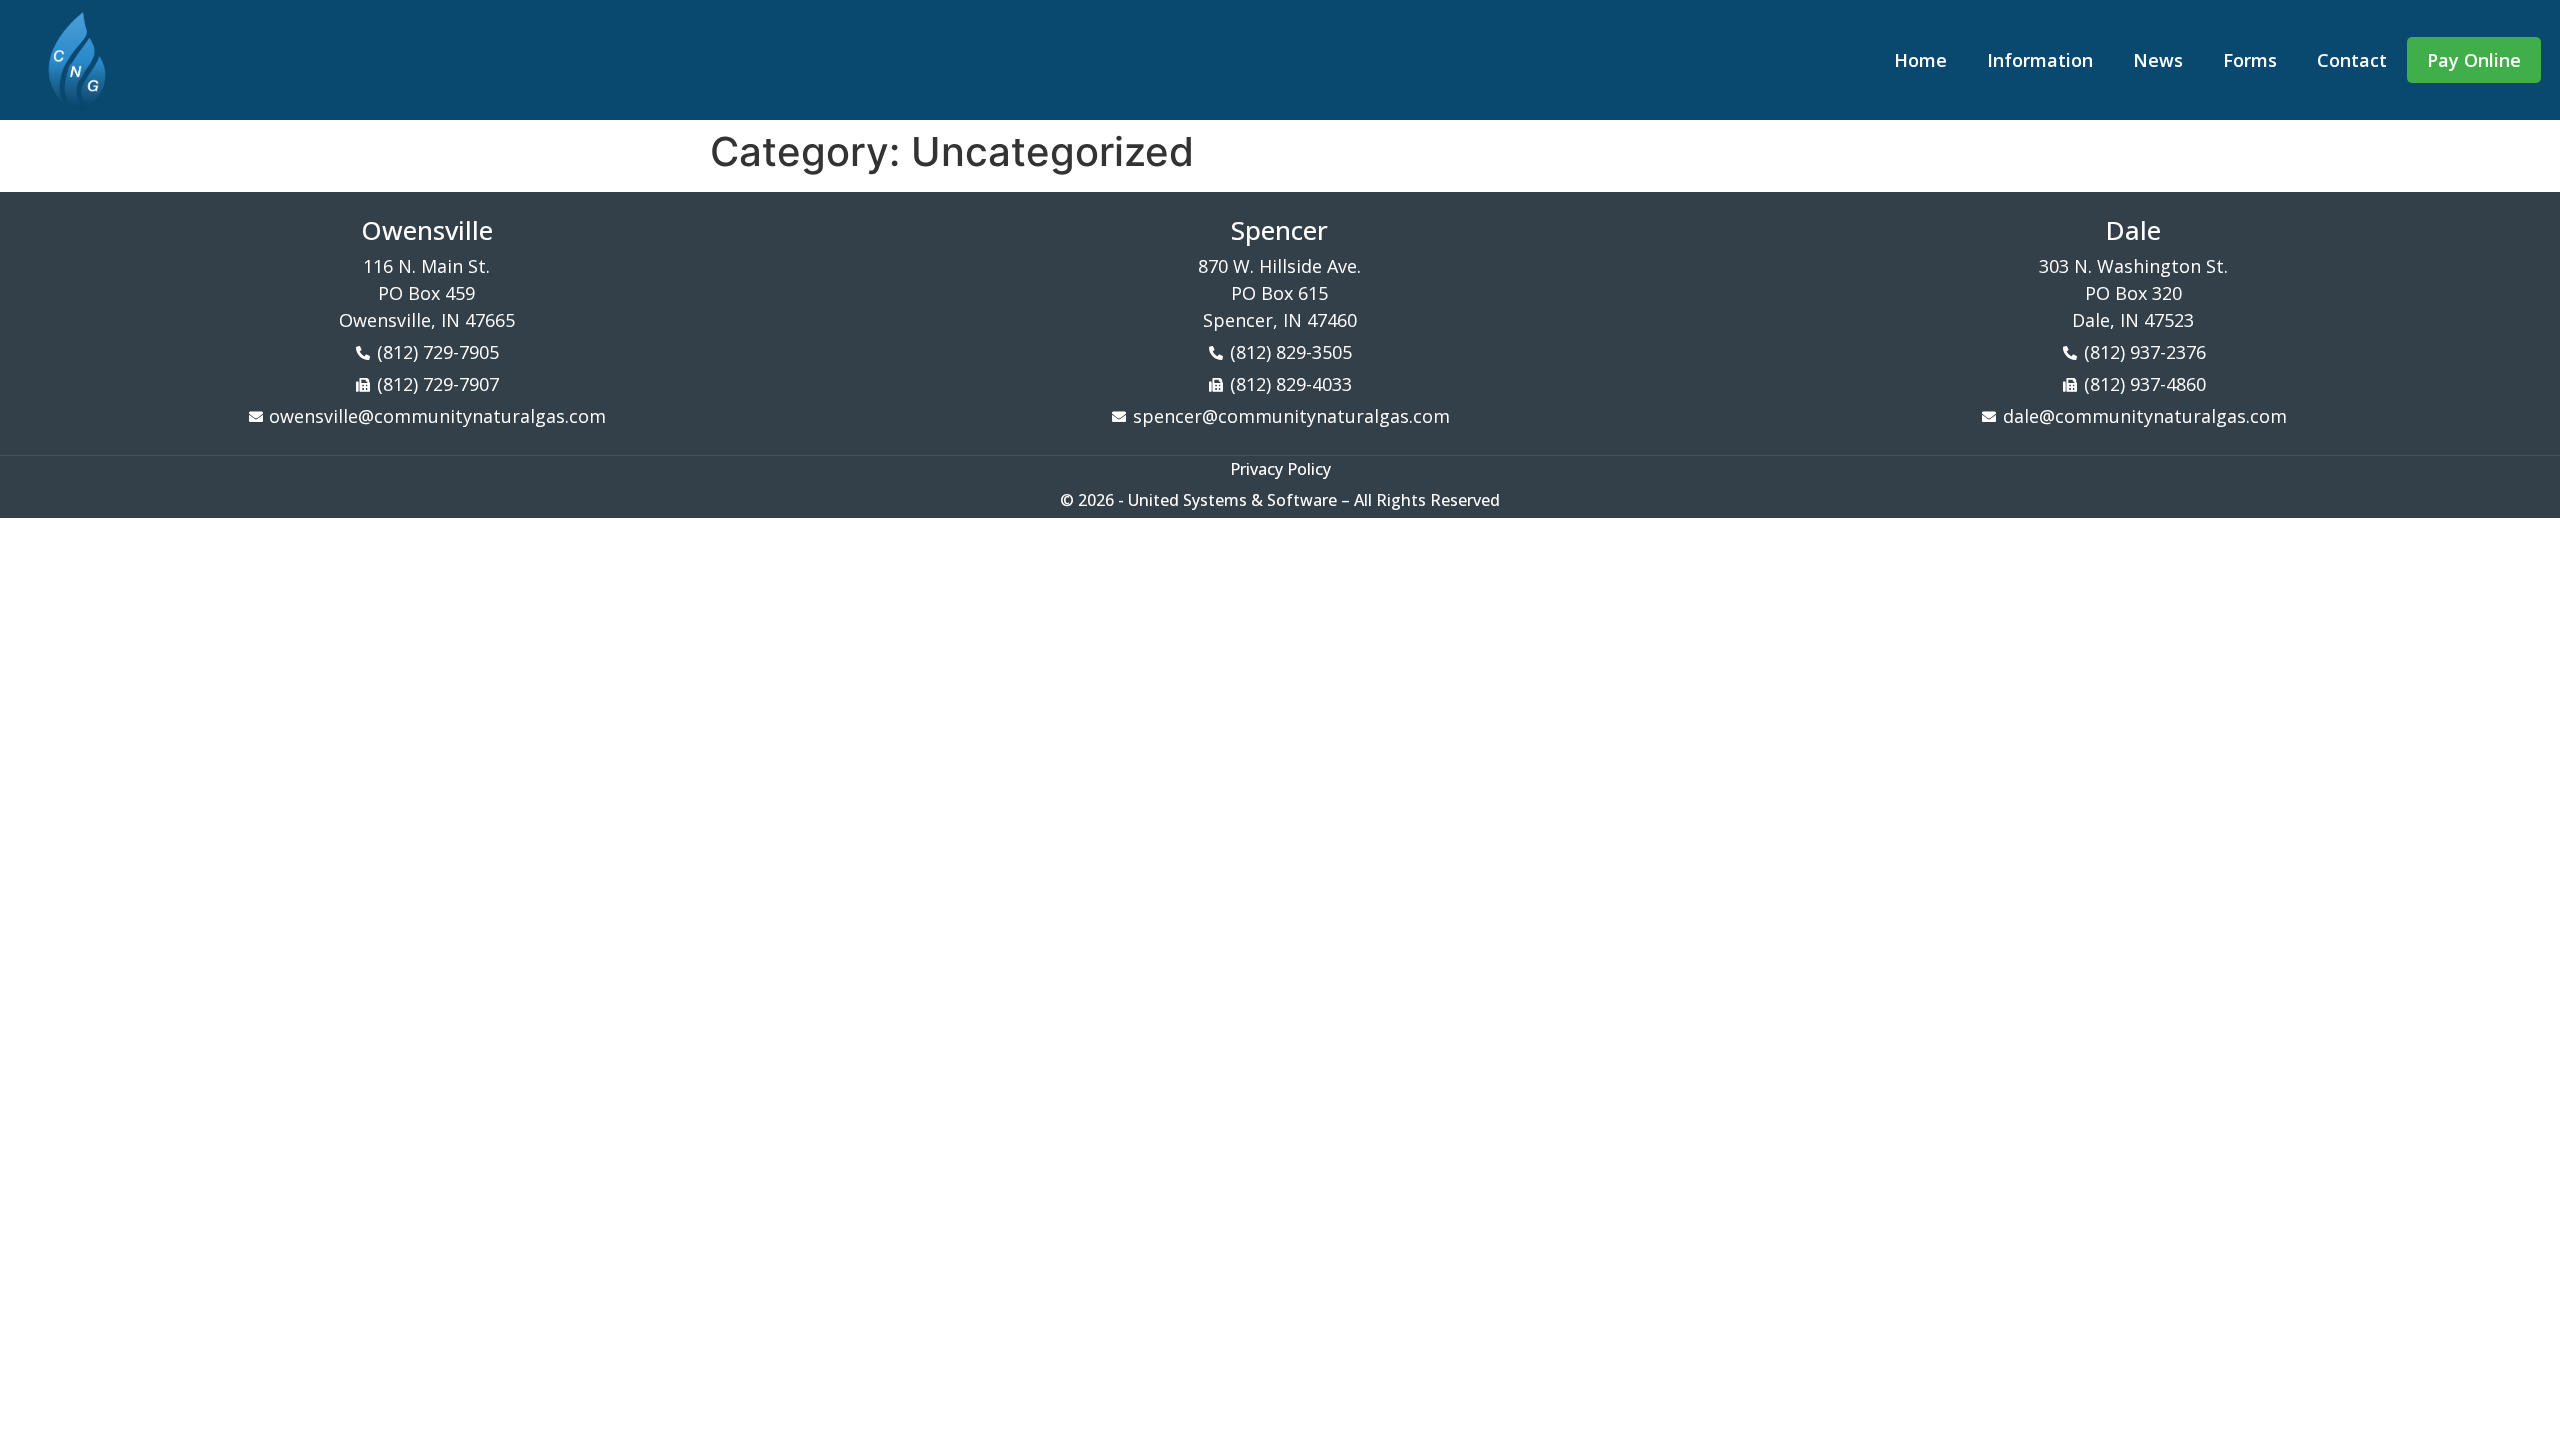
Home (1920, 60)
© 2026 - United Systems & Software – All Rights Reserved (1280, 500)
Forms (2250, 60)
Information (2040, 60)
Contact (2352, 60)
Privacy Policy (1280, 469)
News (2158, 60)
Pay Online (2474, 60)
